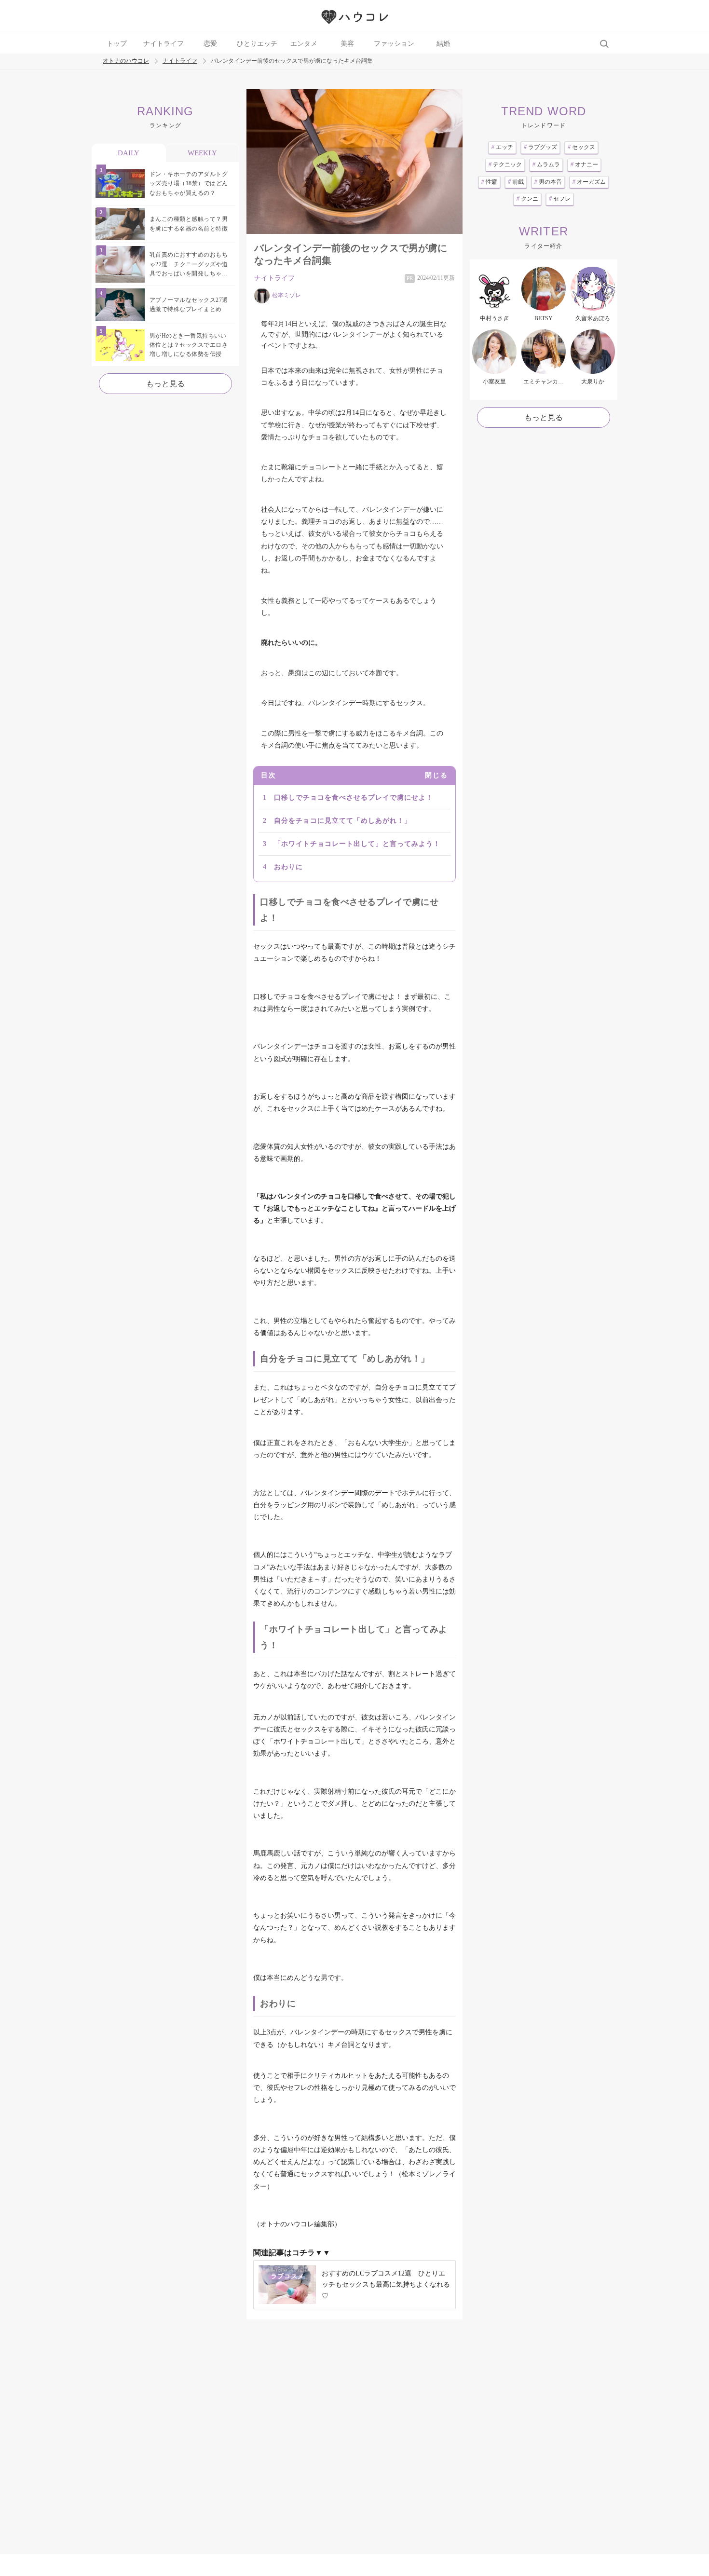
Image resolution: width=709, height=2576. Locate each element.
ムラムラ (546, 164)
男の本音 (548, 182)
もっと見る (165, 384)
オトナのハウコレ (126, 61)
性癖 (489, 182)
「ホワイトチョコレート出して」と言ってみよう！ (357, 844)
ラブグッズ (540, 147)
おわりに (288, 867)
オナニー (584, 164)
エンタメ (304, 44)
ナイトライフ (164, 44)
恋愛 (210, 44)
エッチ (502, 147)
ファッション (394, 44)
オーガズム (589, 182)
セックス (581, 147)
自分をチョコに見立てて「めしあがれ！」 (343, 821)
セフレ (560, 199)
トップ (117, 44)
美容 (347, 44)
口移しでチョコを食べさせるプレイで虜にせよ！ (354, 797)
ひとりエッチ (257, 44)
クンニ (527, 199)
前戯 (516, 182)
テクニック (505, 164)
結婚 (443, 44)
